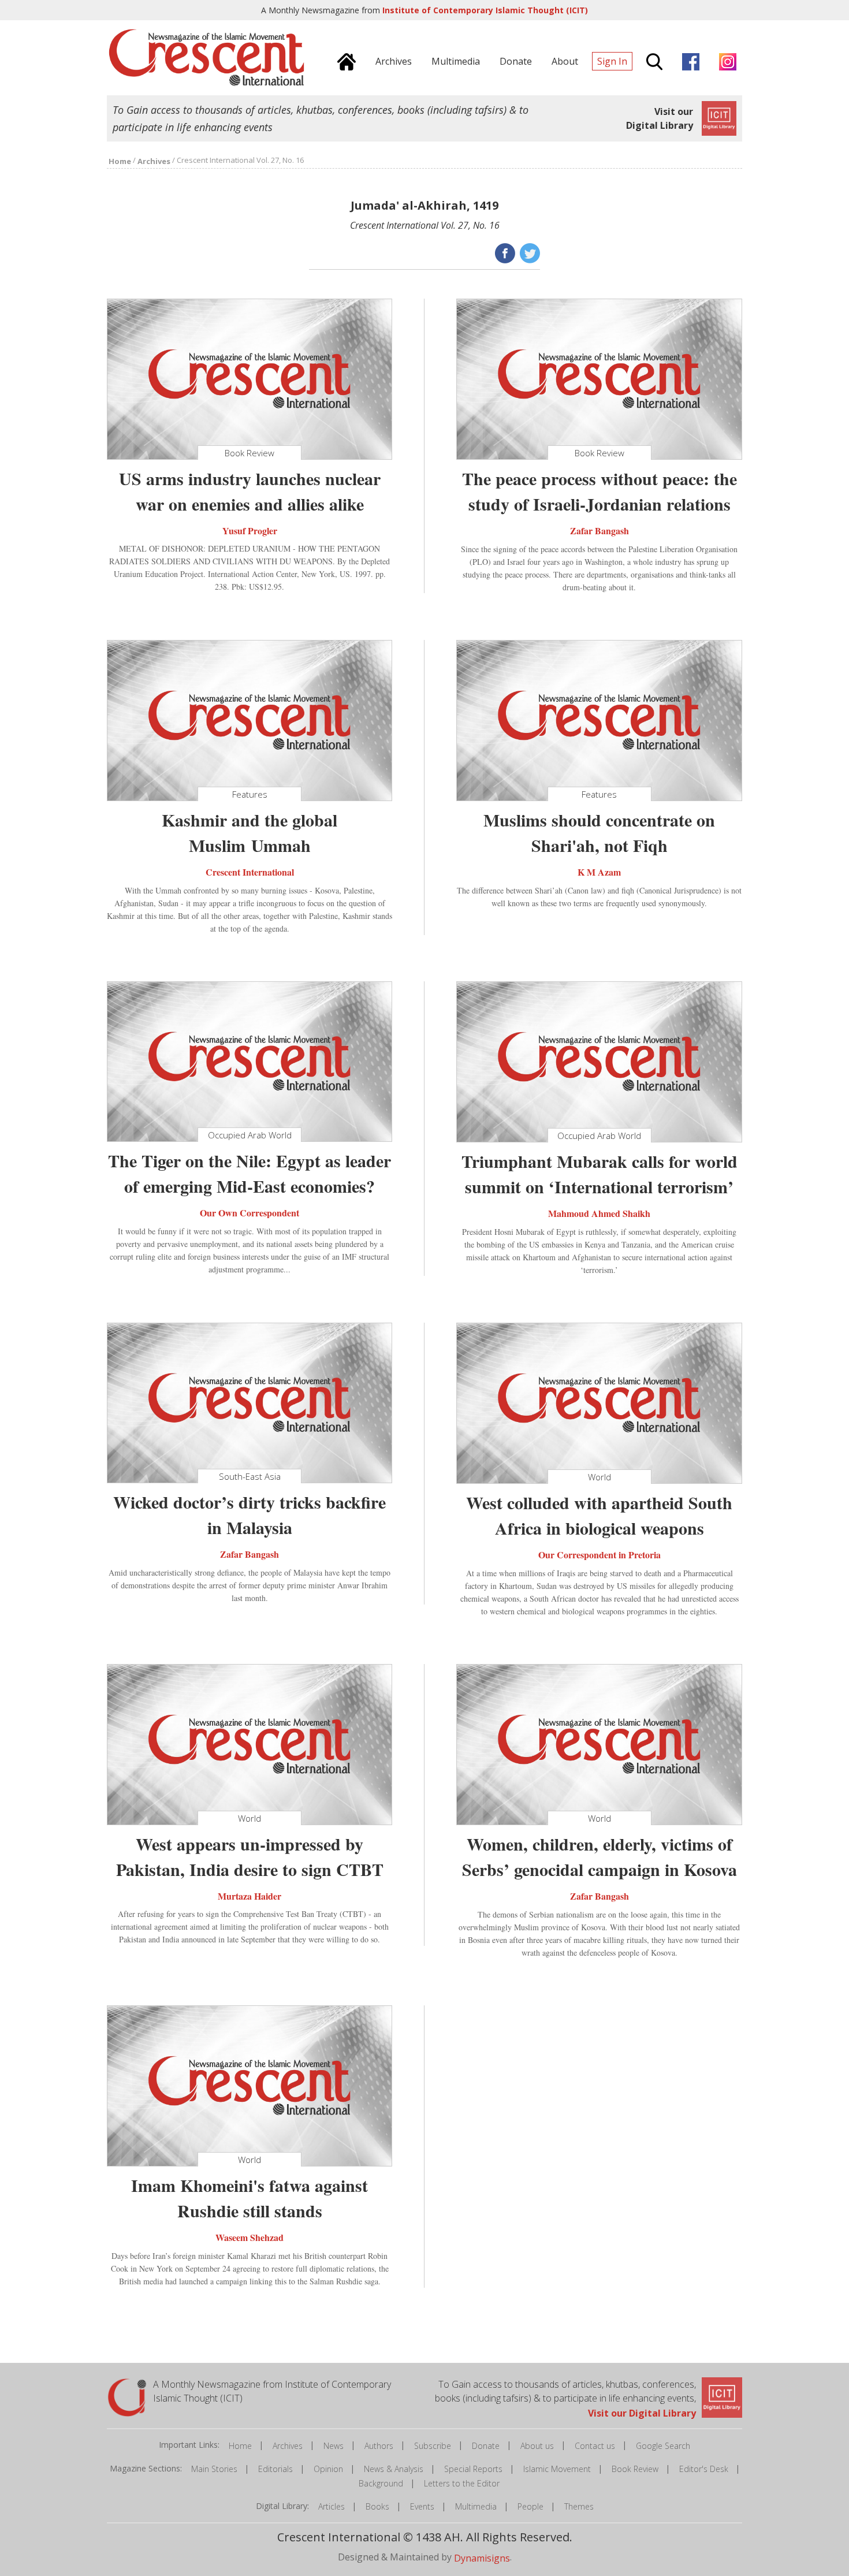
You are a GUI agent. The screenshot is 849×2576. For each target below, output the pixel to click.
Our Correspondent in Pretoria (599, 1555)
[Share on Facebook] (504, 252)
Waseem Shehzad (250, 2237)
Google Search (663, 2446)
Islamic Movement (557, 2469)
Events (422, 2506)
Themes (579, 2506)
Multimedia (476, 2506)
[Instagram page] (725, 60)
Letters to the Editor (462, 2483)
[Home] (344, 60)
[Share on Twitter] (529, 252)
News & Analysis (394, 2469)
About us (537, 2446)
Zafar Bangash (599, 531)
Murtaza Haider (250, 1895)
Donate (486, 2446)
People (530, 2506)
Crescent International (250, 872)
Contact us (595, 2446)
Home (240, 2446)
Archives (288, 2446)
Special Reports (473, 2469)
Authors (379, 2446)
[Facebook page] (688, 60)
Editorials (275, 2469)
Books (377, 2506)
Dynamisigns (482, 2558)
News (334, 2446)
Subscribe (433, 2446)
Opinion (328, 2469)
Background (381, 2483)
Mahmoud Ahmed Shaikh (599, 1213)
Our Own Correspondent (250, 1213)
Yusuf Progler (250, 530)
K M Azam (599, 872)
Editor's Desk (704, 2469)
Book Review (635, 2469)
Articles (332, 2506)
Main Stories (214, 2469)
